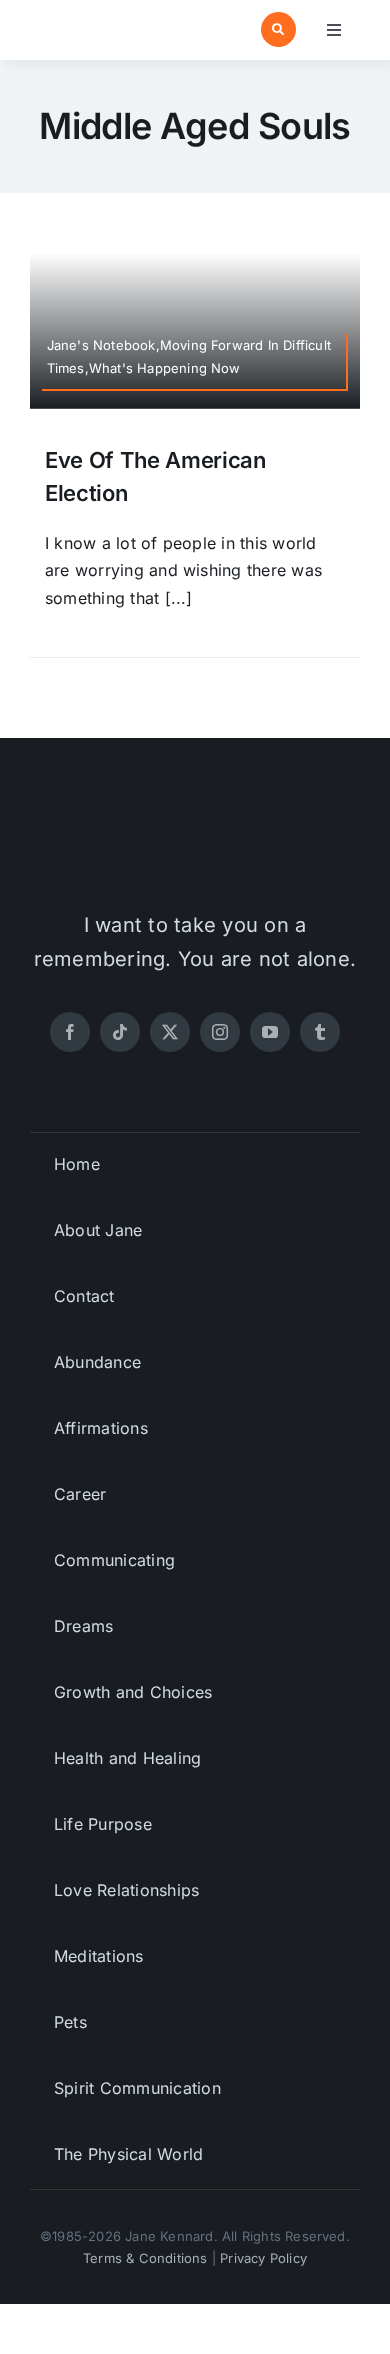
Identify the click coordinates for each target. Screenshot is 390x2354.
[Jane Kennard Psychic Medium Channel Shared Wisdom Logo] (108, 21)
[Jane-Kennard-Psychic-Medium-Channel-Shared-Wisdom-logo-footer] (195, 826)
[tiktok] (120, 1032)
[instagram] (220, 1032)
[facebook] (70, 1032)
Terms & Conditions (145, 2258)
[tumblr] (320, 1032)
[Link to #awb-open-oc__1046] (278, 29)
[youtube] (270, 1032)
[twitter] (170, 1032)
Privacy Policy (263, 2258)
